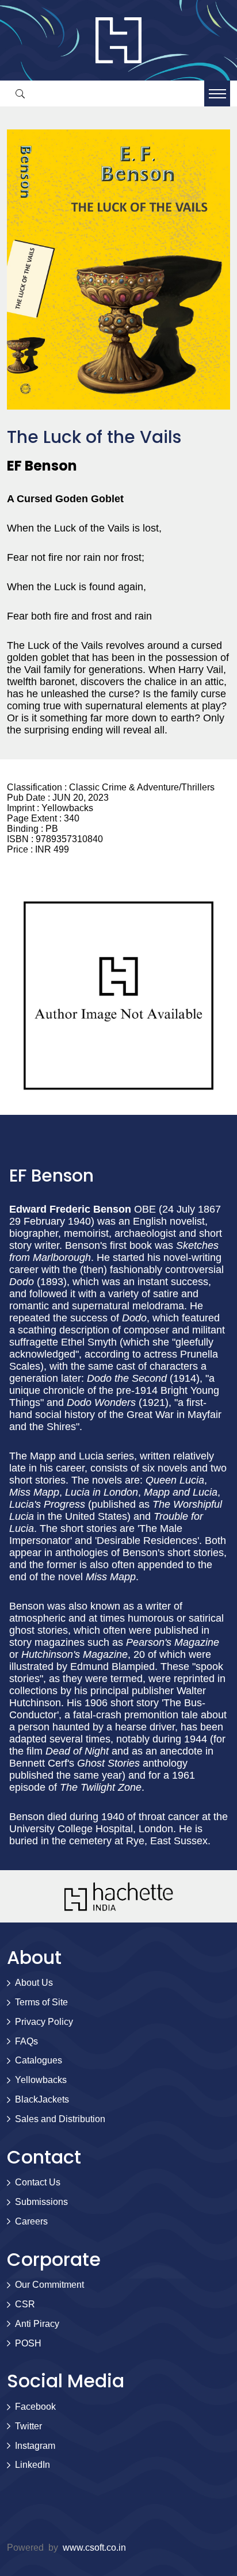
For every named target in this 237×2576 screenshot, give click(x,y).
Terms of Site (41, 2002)
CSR (25, 2304)
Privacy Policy (44, 2022)
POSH (28, 2343)
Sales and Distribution (60, 2119)
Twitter (28, 2426)
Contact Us (38, 2182)
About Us (34, 1983)
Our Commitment (49, 2285)
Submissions (41, 2202)
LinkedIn (33, 2465)
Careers (31, 2221)
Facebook (35, 2407)
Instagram (35, 2446)
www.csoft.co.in (94, 2548)
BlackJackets (42, 2099)
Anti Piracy (37, 2324)
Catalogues (39, 2060)
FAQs (26, 2041)
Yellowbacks (41, 2080)
